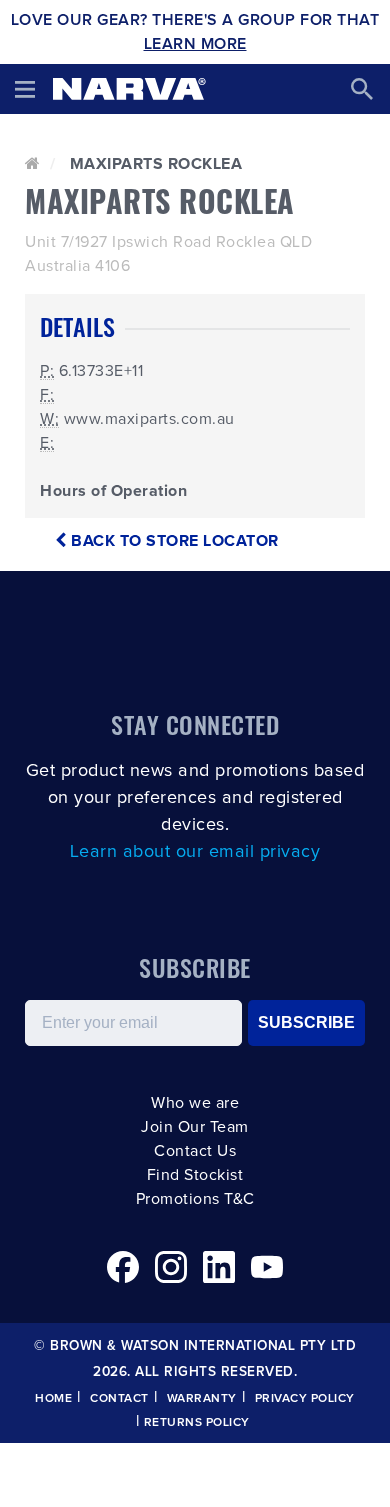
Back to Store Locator (173, 541)
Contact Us (195, 1151)
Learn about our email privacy (195, 852)
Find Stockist (195, 1175)
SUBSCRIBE (306, 1022)
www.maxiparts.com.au (149, 419)
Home (53, 1399)
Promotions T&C (195, 1199)
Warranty (202, 1399)
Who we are (195, 1103)
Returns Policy (197, 1423)
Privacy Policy (305, 1399)
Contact (119, 1399)
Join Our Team (195, 1127)
